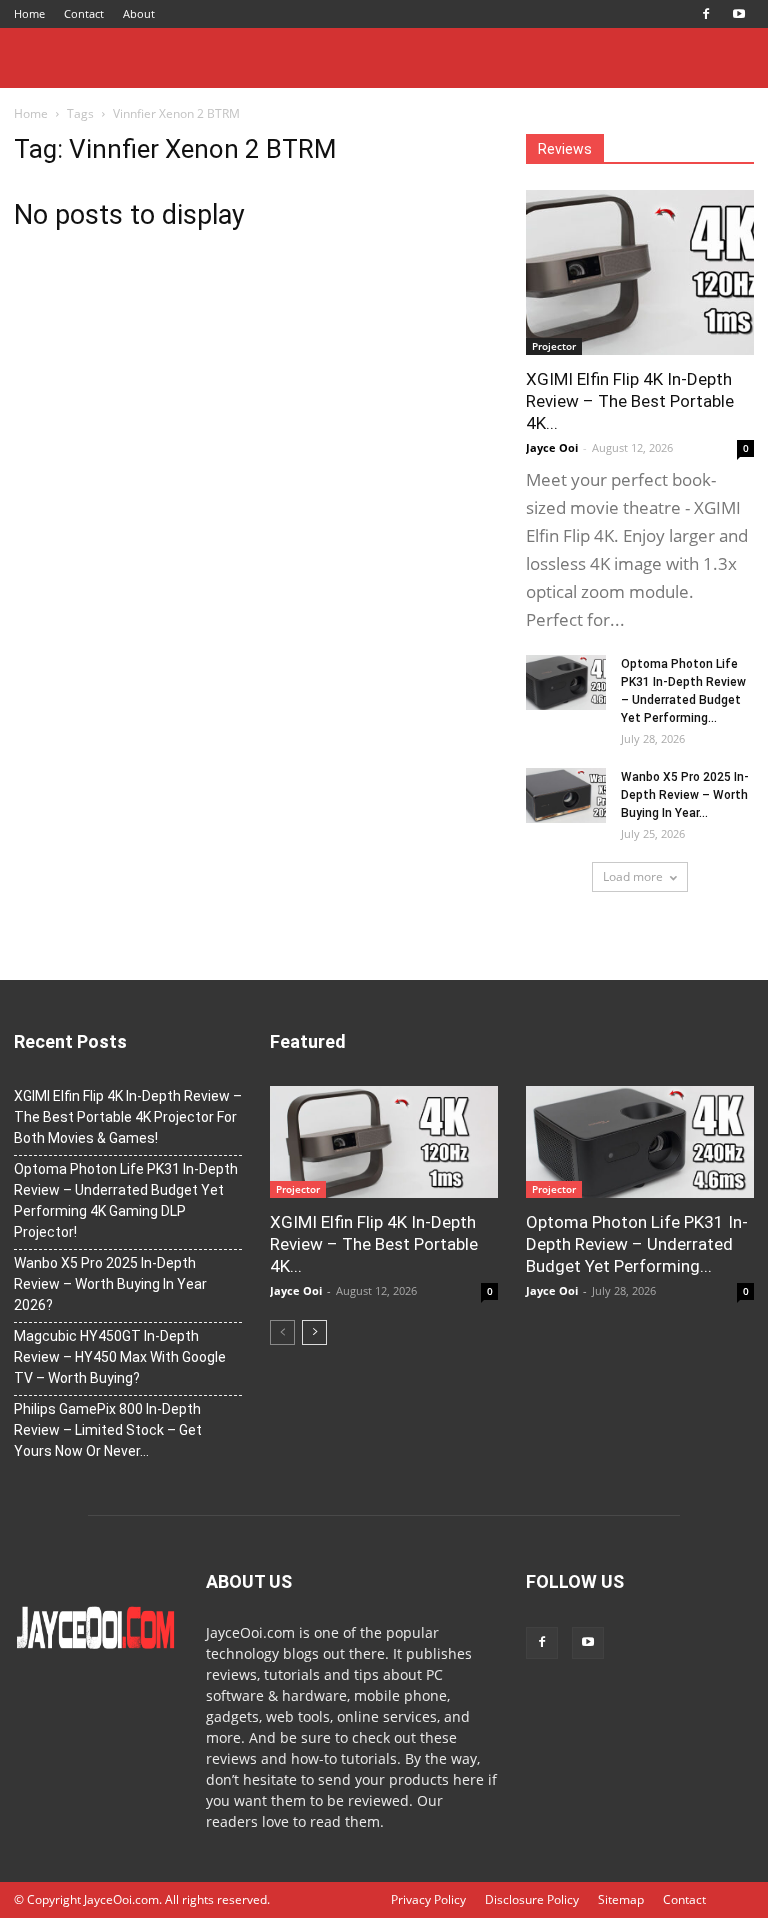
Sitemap (621, 1899)
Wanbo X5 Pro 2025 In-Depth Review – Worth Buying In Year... (685, 795)
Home (29, 13)
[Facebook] (706, 14)
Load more (633, 876)
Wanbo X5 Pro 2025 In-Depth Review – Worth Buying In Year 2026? (110, 1284)
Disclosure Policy (532, 1899)
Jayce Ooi (552, 447)
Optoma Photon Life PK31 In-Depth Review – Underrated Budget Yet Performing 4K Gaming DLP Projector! (126, 1200)
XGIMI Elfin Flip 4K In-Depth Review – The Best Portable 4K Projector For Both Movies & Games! (128, 1117)
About (139, 13)
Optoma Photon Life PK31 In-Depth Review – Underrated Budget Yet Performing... (637, 1244)
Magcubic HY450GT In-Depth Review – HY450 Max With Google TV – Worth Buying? (120, 1357)
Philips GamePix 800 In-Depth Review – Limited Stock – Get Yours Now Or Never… (108, 1430)
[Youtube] (739, 14)
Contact (84, 13)
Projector (554, 346)
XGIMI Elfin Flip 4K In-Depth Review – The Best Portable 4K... (630, 401)
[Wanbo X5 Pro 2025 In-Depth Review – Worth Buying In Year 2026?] (566, 795)
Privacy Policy (428, 1899)
